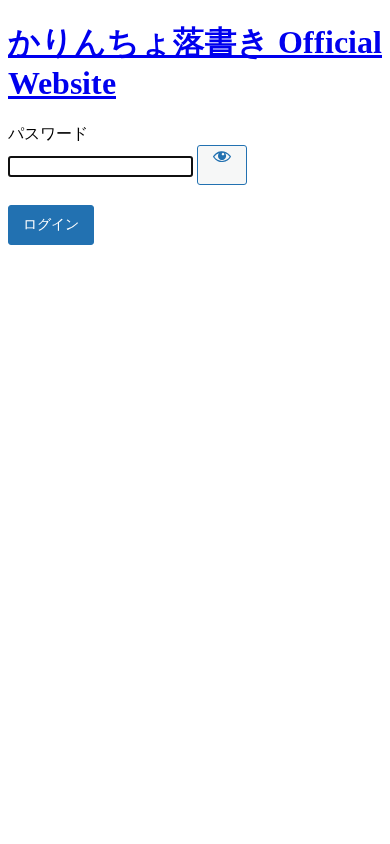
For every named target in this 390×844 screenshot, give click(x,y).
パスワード (48, 133)
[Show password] (222, 165)
